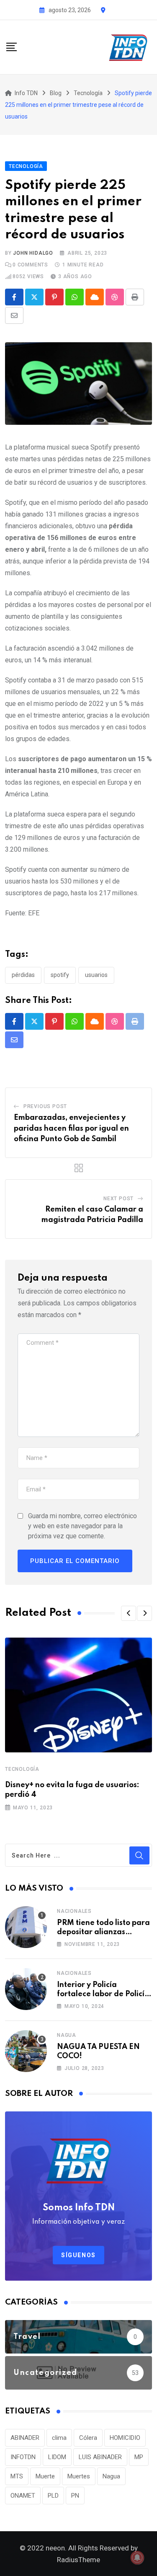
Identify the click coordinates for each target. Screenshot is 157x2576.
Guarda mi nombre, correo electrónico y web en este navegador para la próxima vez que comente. (82, 1526)
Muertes (79, 2476)
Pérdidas (23, 975)
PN (75, 2496)
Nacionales (74, 1911)
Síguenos (78, 2255)
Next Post (118, 1199)
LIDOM (57, 2457)
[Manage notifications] (137, 2558)
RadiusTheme (78, 2560)
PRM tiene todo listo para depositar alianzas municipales (103, 1932)
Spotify (60, 975)
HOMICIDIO (125, 2438)
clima (59, 2438)
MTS (17, 2476)
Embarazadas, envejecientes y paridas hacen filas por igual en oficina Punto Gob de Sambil (71, 1128)
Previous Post (45, 1106)
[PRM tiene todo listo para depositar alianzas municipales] (26, 1927)
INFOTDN (23, 2457)
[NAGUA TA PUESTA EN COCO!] (26, 2051)
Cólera (88, 2438)
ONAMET (23, 2496)
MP (139, 2457)
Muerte (45, 2476)
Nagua (67, 2035)
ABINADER (25, 2438)
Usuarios (96, 975)
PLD (53, 2496)
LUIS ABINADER (100, 2457)
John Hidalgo (33, 253)
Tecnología (22, 1769)
